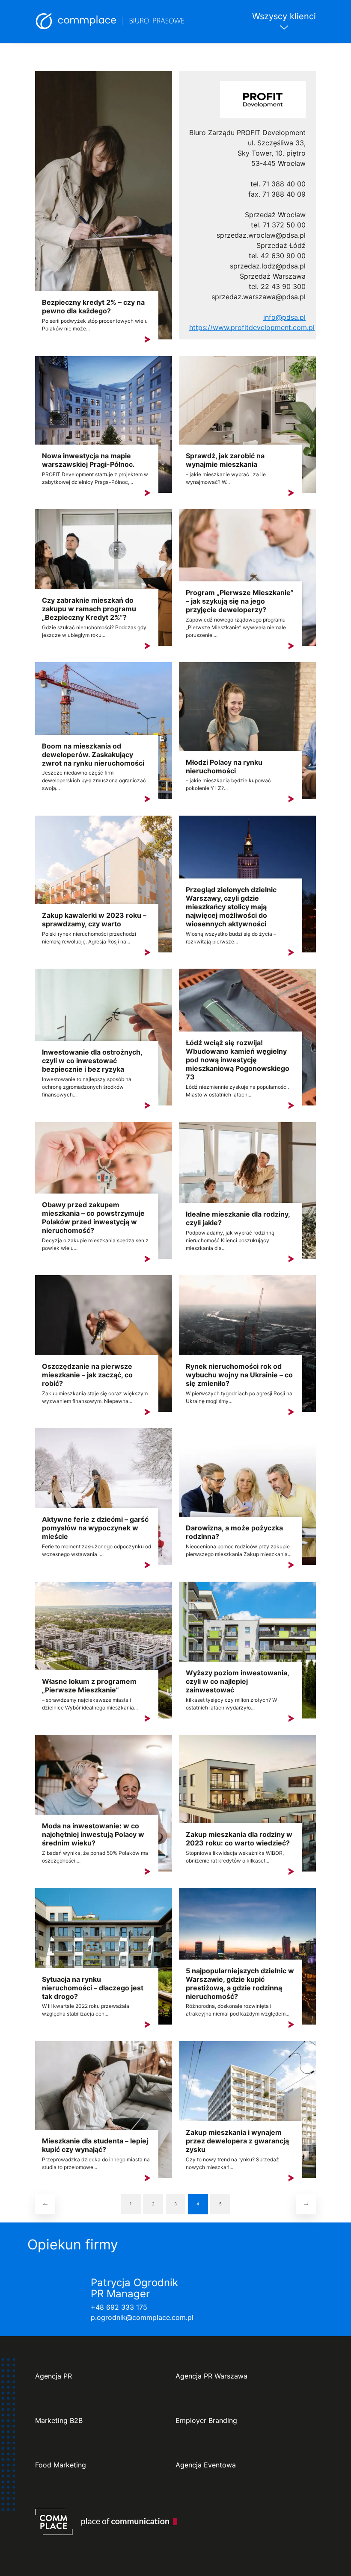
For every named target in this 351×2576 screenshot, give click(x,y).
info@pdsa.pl (284, 317)
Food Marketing (61, 2465)
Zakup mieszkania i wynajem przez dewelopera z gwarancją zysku (237, 2141)
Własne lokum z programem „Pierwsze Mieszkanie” (89, 1686)
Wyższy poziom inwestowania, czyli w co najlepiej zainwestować (237, 1681)
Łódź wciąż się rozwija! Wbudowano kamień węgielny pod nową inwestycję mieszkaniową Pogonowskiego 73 (238, 1060)
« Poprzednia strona (45, 2204)
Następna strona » (306, 2204)
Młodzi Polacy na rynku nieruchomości (224, 766)
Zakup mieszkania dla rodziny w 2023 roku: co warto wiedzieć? (239, 1839)
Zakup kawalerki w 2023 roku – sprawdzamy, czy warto (94, 920)
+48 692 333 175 (119, 2307)
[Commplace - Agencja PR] (106, 2522)
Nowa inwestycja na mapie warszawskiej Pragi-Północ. (88, 460)
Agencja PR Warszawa (211, 2376)
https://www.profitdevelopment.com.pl (252, 327)
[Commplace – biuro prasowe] (110, 21)
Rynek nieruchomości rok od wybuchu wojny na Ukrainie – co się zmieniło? (239, 1375)
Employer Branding (206, 2421)
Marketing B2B (59, 2421)
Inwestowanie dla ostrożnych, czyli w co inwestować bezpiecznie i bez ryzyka (92, 1061)
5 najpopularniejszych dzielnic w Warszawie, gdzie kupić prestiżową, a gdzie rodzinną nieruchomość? (240, 1984)
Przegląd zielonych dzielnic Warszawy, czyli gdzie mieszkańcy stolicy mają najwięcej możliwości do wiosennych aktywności (231, 907)
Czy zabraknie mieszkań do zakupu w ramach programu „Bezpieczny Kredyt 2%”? (89, 609)
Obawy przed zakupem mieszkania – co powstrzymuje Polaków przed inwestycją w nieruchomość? (93, 1217)
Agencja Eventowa (206, 2465)
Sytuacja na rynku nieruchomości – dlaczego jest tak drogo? (93, 1988)
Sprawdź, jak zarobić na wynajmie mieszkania (225, 460)
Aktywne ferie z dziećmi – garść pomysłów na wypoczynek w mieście (95, 1528)
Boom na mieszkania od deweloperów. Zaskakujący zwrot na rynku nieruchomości (93, 755)
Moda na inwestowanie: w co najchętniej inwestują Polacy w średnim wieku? (93, 1834)
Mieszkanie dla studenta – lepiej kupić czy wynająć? (95, 2145)
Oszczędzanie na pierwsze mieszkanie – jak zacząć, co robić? (87, 1375)
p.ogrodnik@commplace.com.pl (142, 2317)
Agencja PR (54, 2376)
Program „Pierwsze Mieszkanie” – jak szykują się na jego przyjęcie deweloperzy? (240, 601)
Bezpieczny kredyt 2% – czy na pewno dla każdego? (93, 307)
